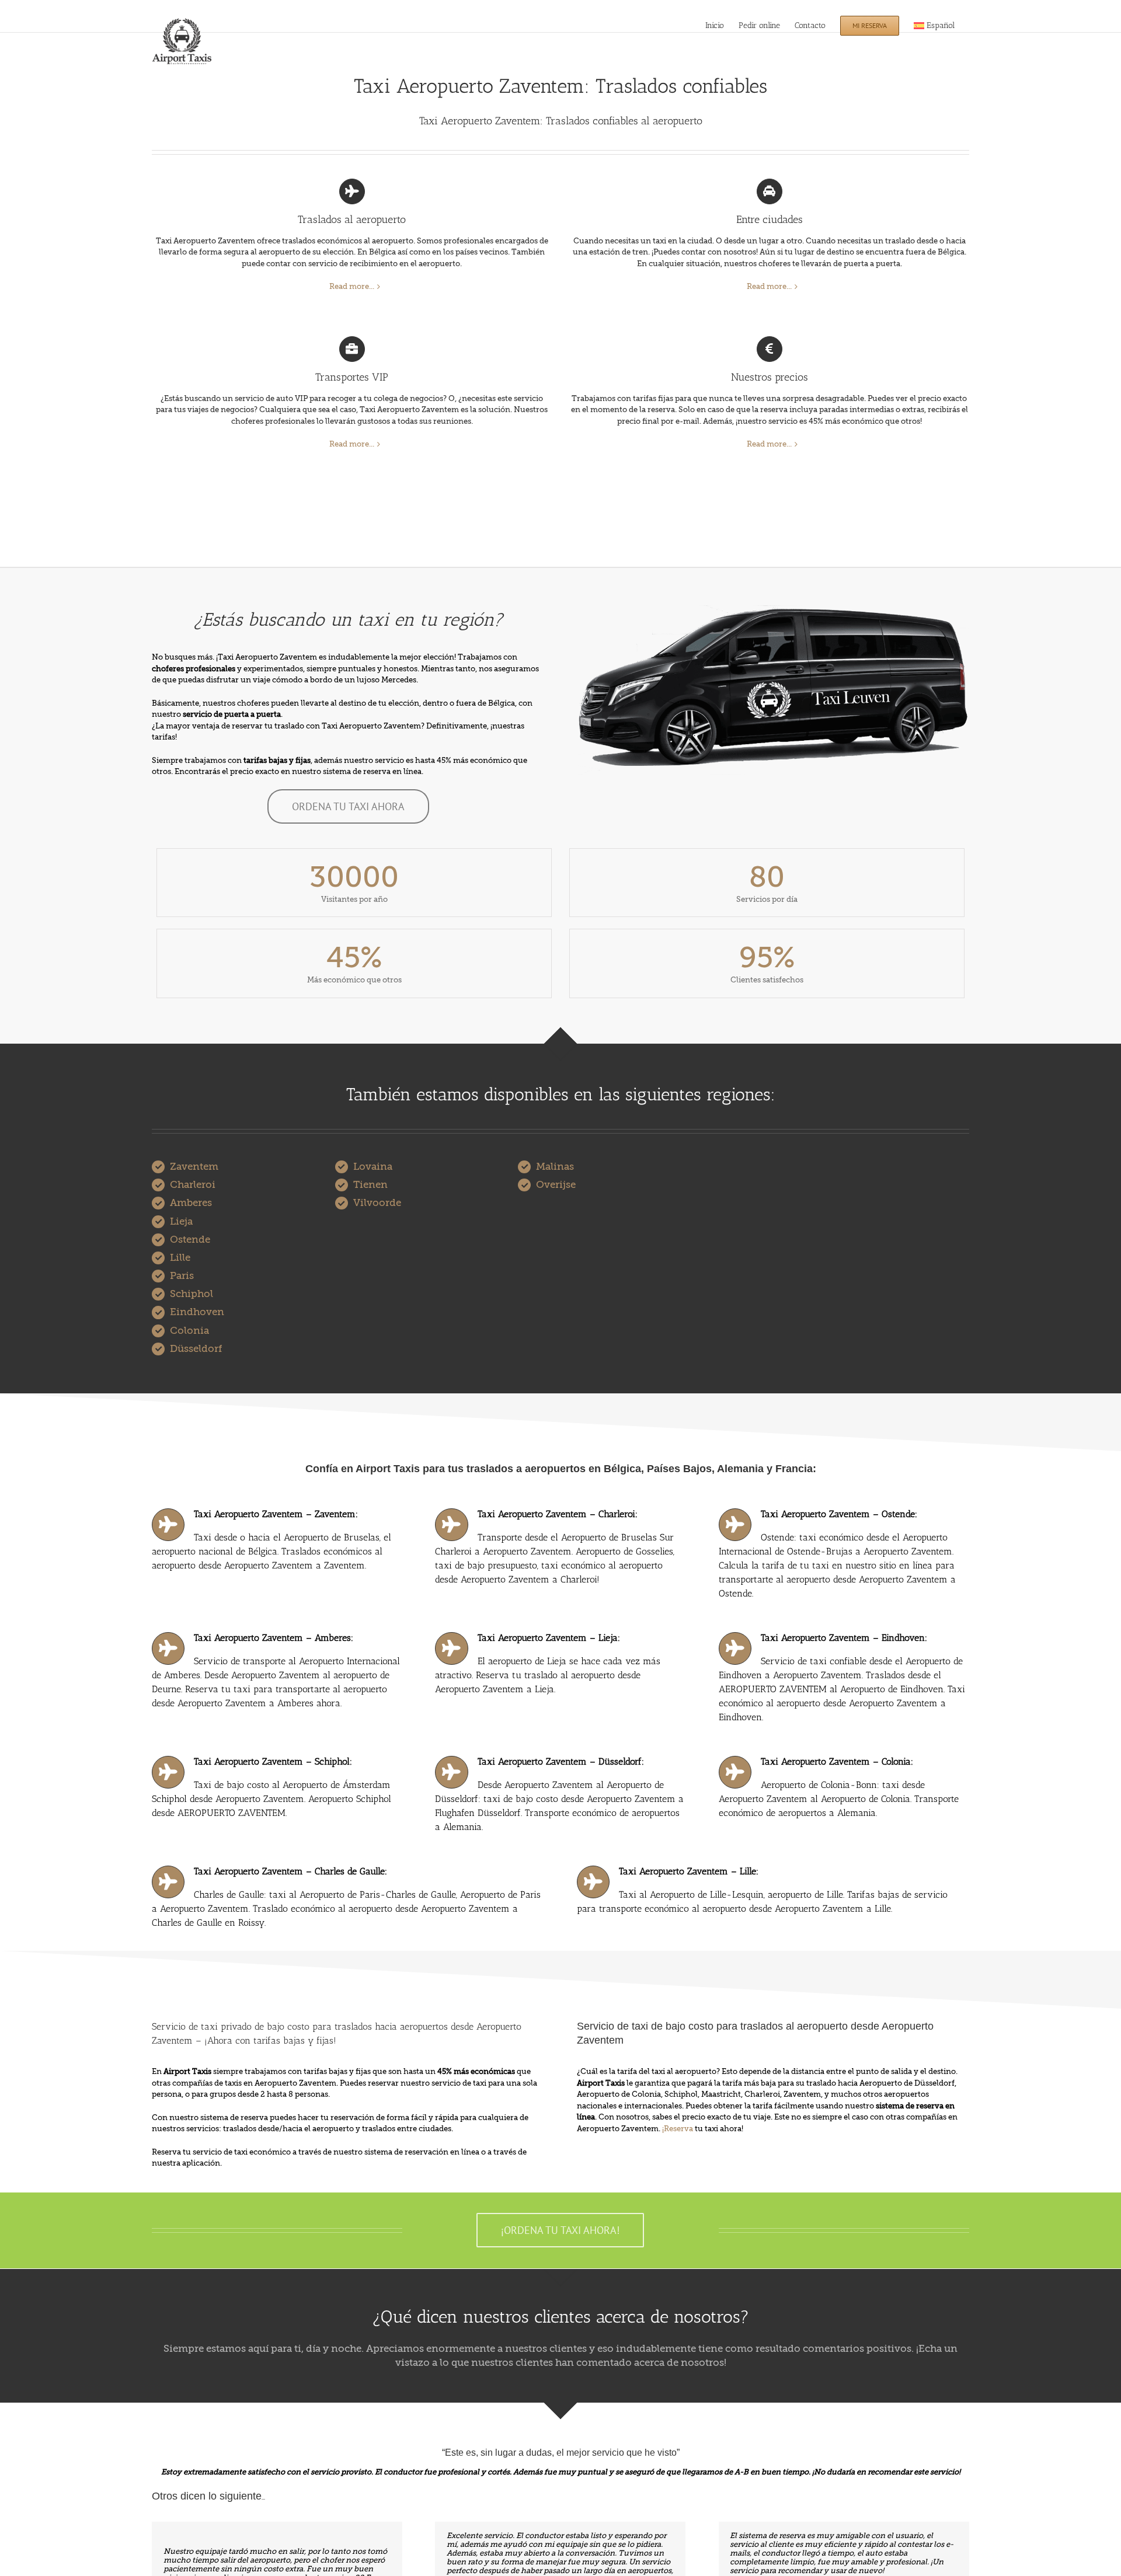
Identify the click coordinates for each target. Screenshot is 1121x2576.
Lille (180, 1258)
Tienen (370, 1185)
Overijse (556, 1185)
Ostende (190, 1240)
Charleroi (193, 1185)
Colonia (189, 1331)
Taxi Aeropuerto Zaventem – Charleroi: (558, 1514)
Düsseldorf (196, 1349)
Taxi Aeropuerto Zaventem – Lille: (689, 1871)
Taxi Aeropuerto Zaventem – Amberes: (274, 1638)
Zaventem (194, 1167)
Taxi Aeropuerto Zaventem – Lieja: (549, 1638)
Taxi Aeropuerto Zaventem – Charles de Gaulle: (290, 1871)
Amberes (191, 1203)
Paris (182, 1276)
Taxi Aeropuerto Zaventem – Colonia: (837, 1761)
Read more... (352, 286)
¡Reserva (678, 2129)
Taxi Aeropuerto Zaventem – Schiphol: (273, 1761)
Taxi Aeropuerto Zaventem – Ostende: (839, 1514)
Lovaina (373, 1167)
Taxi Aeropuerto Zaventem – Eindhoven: (844, 1638)
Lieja (181, 1221)
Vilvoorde (377, 1203)
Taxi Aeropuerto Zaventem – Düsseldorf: (561, 1761)
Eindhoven (197, 1312)
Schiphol (192, 1294)
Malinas (555, 1167)
